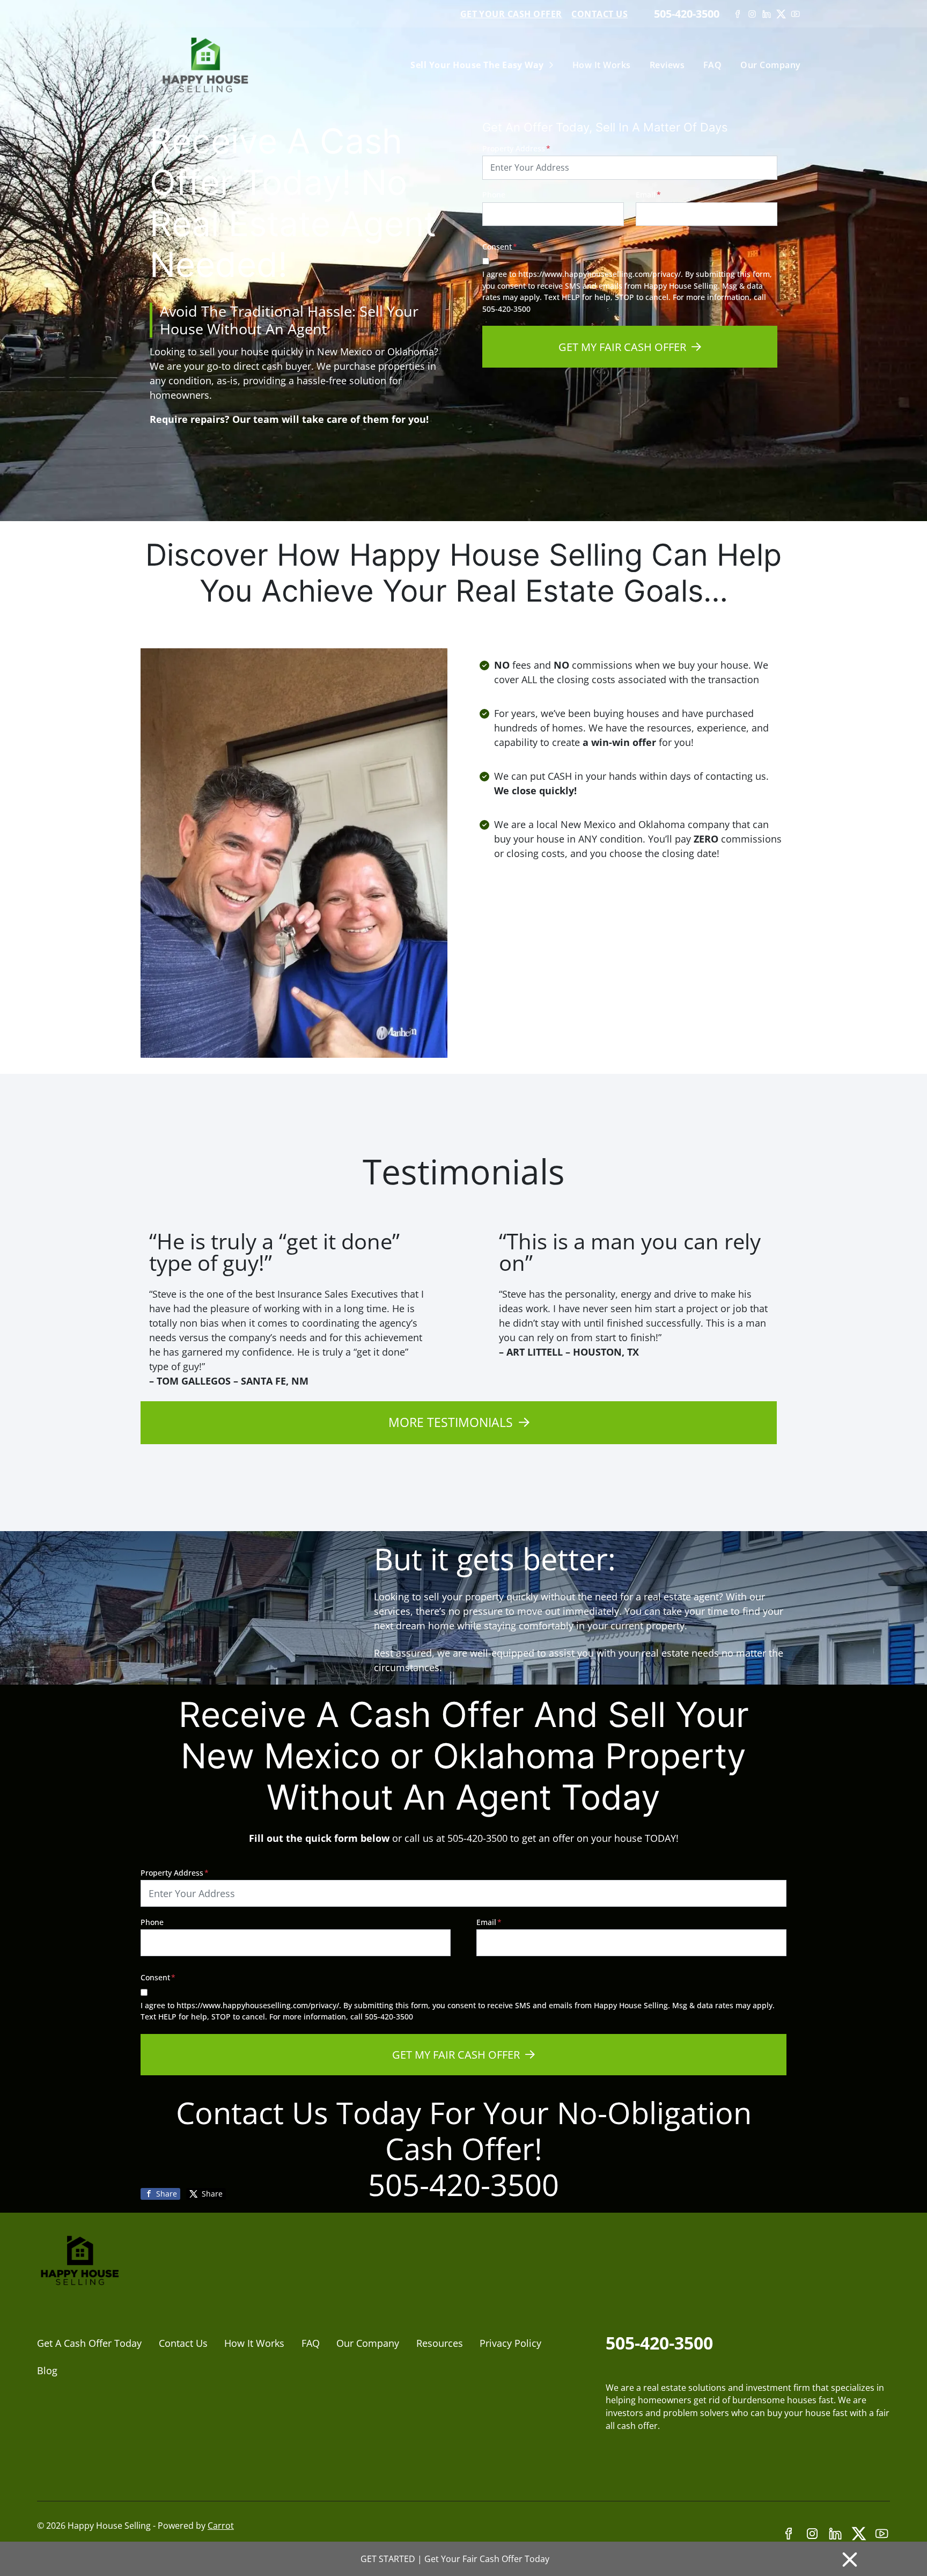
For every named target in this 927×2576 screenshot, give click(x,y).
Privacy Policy (510, 2343)
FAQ (712, 65)
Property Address (516, 148)
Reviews (667, 65)
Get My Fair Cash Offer (622, 347)
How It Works (602, 65)
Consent (500, 247)
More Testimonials (451, 1422)
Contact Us (599, 14)
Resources (440, 2343)
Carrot (221, 2526)
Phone (494, 195)
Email (648, 195)
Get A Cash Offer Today (89, 2343)
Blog (47, 2370)
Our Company (770, 65)
